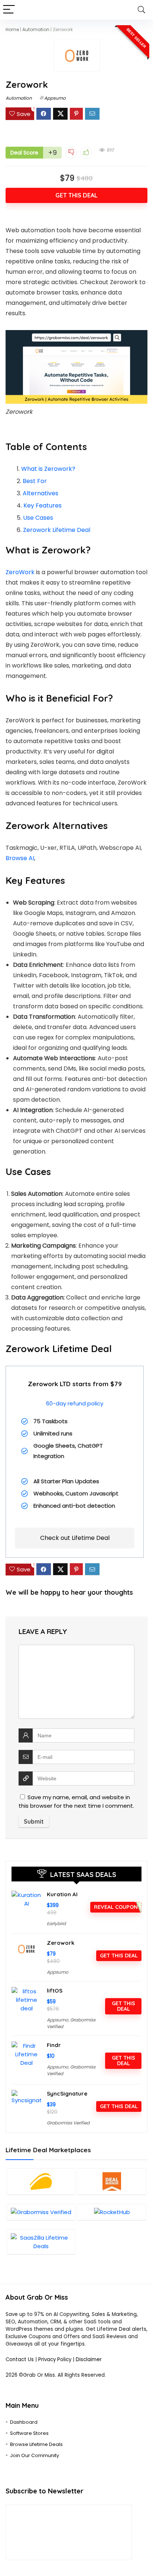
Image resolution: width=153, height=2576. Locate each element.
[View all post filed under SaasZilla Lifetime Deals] (41, 2242)
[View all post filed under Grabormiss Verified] (41, 2212)
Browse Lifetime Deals (36, 2444)
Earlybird (56, 1923)
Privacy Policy (56, 2359)
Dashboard (24, 2422)
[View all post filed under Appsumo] (41, 2181)
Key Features (43, 505)
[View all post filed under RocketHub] (112, 2212)
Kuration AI (62, 1894)
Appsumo (55, 98)
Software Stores (29, 2433)
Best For (35, 481)
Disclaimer (89, 2359)
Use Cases (38, 518)
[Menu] (9, 10)
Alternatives (40, 493)
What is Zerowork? (48, 469)
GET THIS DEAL (76, 195)
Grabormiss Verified (68, 2123)
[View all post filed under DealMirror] (112, 2181)
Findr (54, 2045)
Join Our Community (35, 2455)
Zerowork (61, 1943)
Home (12, 29)
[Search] (141, 10)
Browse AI (20, 858)
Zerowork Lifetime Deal (57, 530)
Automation (36, 29)
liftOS (55, 1991)
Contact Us (20, 2359)
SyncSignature (67, 2094)
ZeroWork (20, 572)
